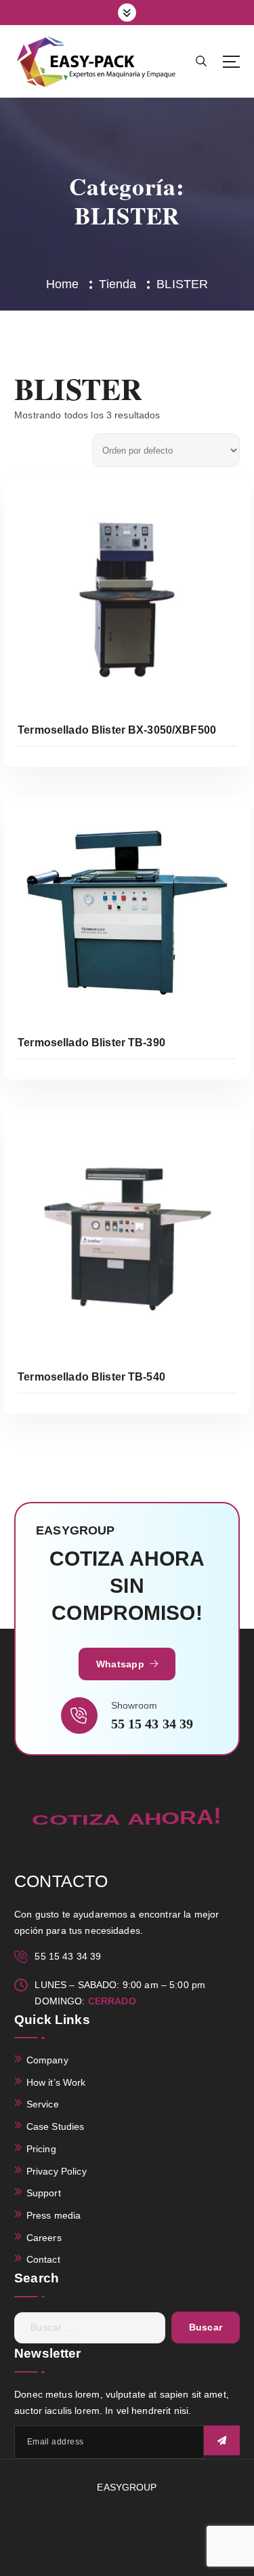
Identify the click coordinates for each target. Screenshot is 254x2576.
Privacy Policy (57, 2171)
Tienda (118, 284)
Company (47, 2060)
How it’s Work (56, 2082)
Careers (44, 2238)
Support (44, 2193)
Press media (54, 2215)
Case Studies (56, 2126)
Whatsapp (122, 1664)
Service (43, 2104)
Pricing (41, 2149)
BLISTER (182, 284)
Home (63, 284)
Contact (43, 2259)
